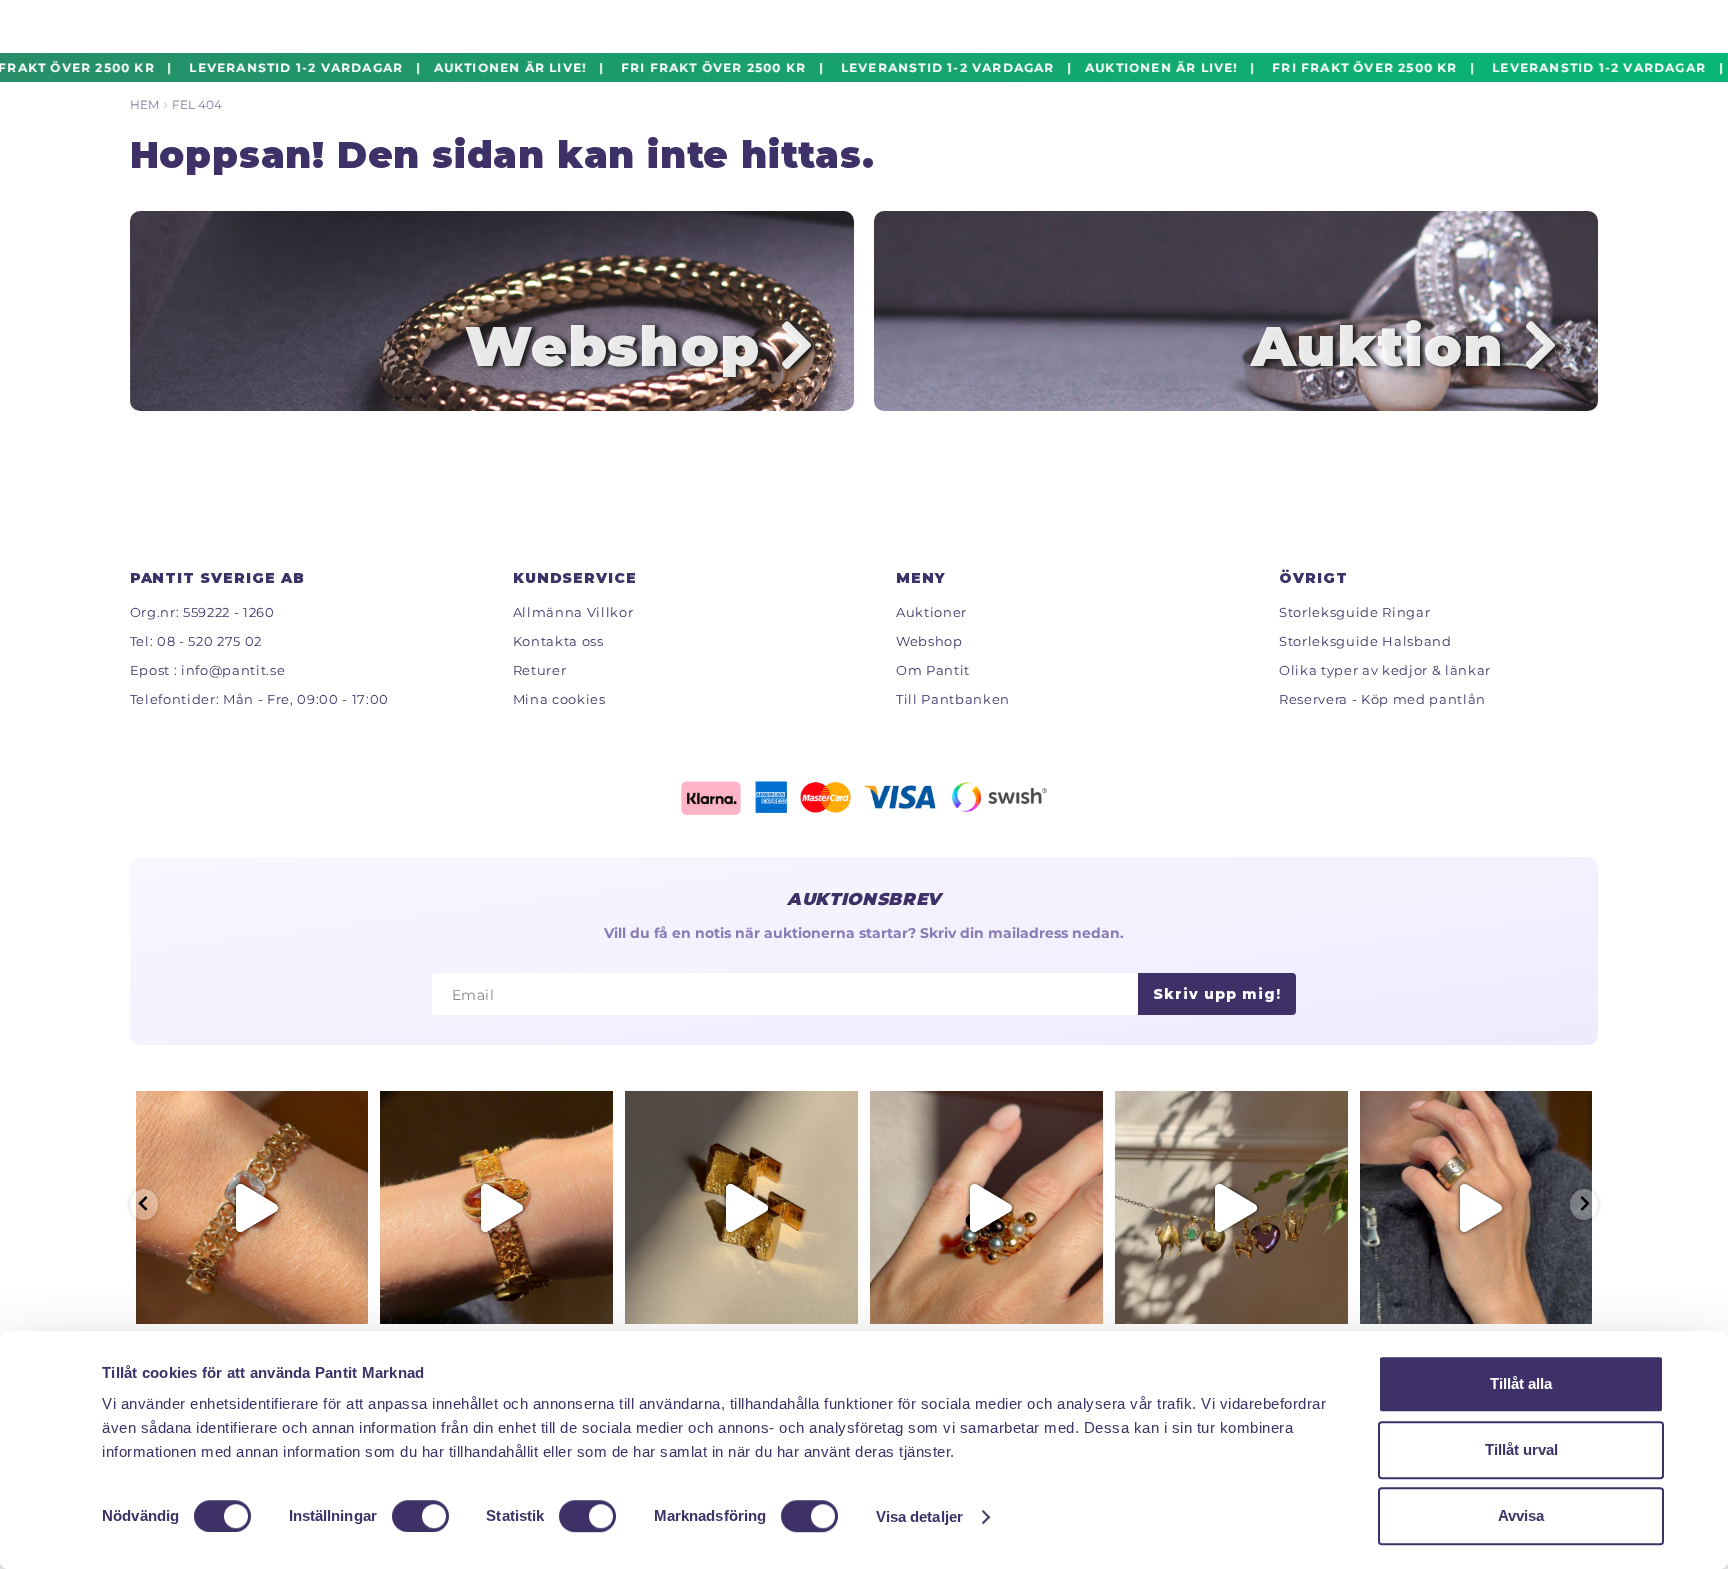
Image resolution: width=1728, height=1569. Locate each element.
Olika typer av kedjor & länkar (1385, 670)
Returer (540, 670)
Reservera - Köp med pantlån (1382, 699)
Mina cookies (559, 699)
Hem (144, 104)
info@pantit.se (233, 670)
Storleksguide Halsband (1365, 641)
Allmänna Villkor (573, 612)
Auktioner (931, 612)
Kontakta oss (558, 641)
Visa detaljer (919, 1516)
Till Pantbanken (953, 699)
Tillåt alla (1521, 1383)
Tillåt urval (1521, 1449)
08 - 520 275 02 (209, 641)
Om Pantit (933, 670)
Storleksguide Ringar (1354, 612)
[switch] (420, 1516)
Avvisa (1521, 1515)
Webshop (929, 641)
